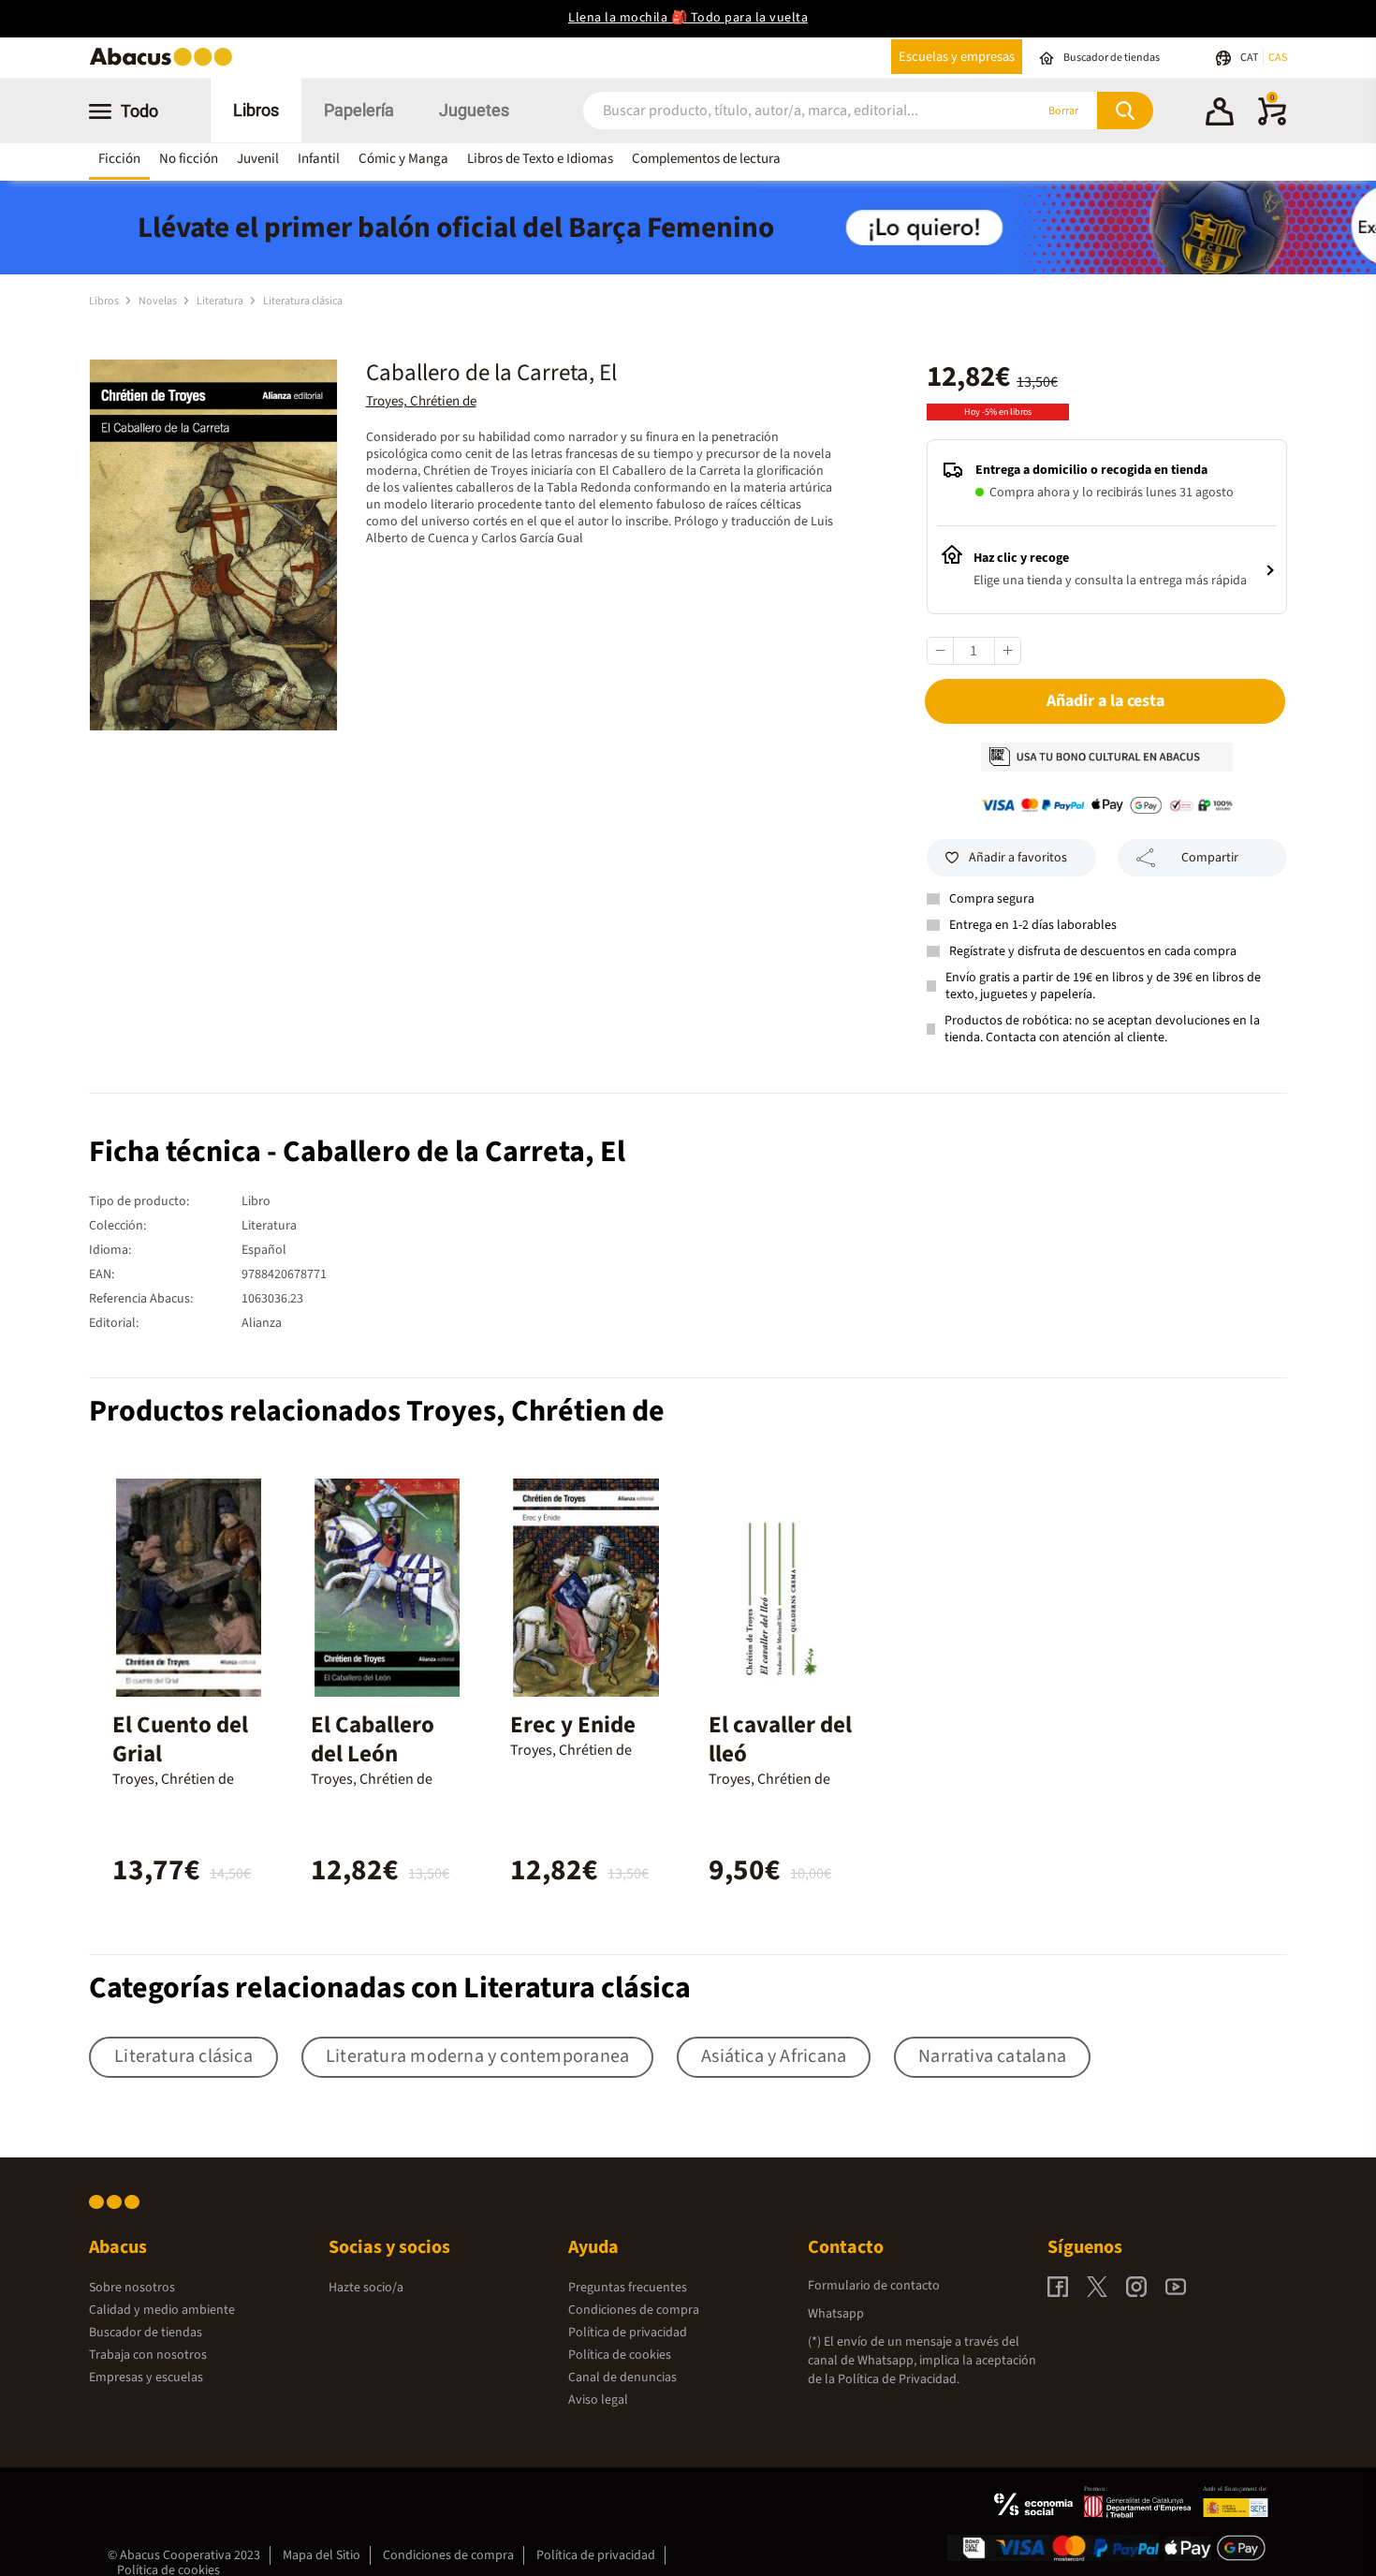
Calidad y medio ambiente (162, 2310)
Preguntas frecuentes (628, 2288)
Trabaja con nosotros (148, 2355)
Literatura (221, 301)
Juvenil (258, 159)
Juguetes (474, 110)
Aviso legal (598, 2400)
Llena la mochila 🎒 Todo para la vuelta (688, 18)
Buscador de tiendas (146, 2333)
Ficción (119, 159)
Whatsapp (836, 2314)
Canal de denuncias (622, 2377)
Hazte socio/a (366, 2288)
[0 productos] (1272, 122)
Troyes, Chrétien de (421, 401)
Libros (256, 110)
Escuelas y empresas (957, 57)
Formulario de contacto (874, 2286)
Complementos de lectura (706, 159)
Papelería (359, 110)
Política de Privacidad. (899, 2379)
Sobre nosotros (132, 2288)
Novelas (159, 301)
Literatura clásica (303, 301)
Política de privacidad (628, 2333)
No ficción (189, 159)
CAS (1278, 58)
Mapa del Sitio (322, 2555)
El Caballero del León (373, 1739)
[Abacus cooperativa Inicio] (166, 64)
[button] (1220, 114)
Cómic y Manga (403, 159)
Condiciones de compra (634, 2310)
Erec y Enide (573, 1725)
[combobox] (783, 111)
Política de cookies (620, 2355)
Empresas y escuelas (146, 2377)
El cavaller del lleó (780, 1739)
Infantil (319, 159)
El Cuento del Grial (180, 1739)
